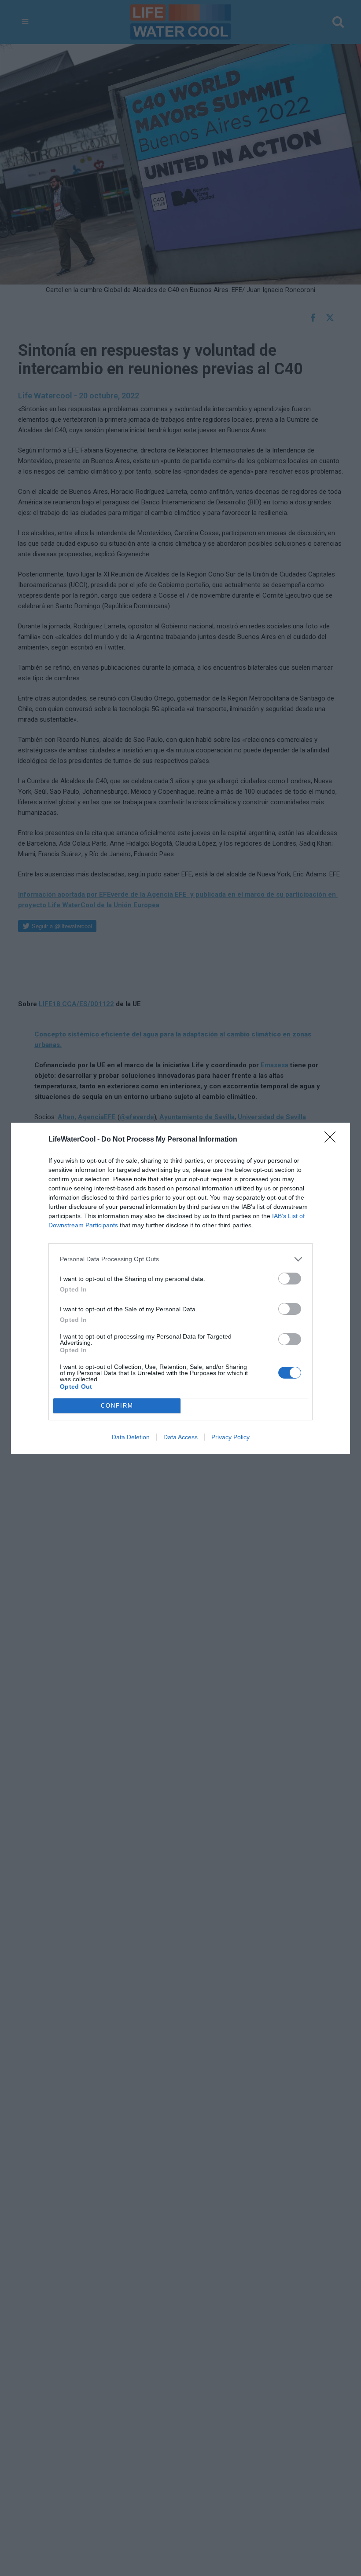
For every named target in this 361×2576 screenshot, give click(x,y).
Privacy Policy (230, 1437)
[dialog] (180, 1288)
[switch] (290, 1279)
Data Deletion (131, 1437)
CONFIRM (117, 1406)
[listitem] (180, 1259)
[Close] (333, 1140)
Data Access (180, 1437)
